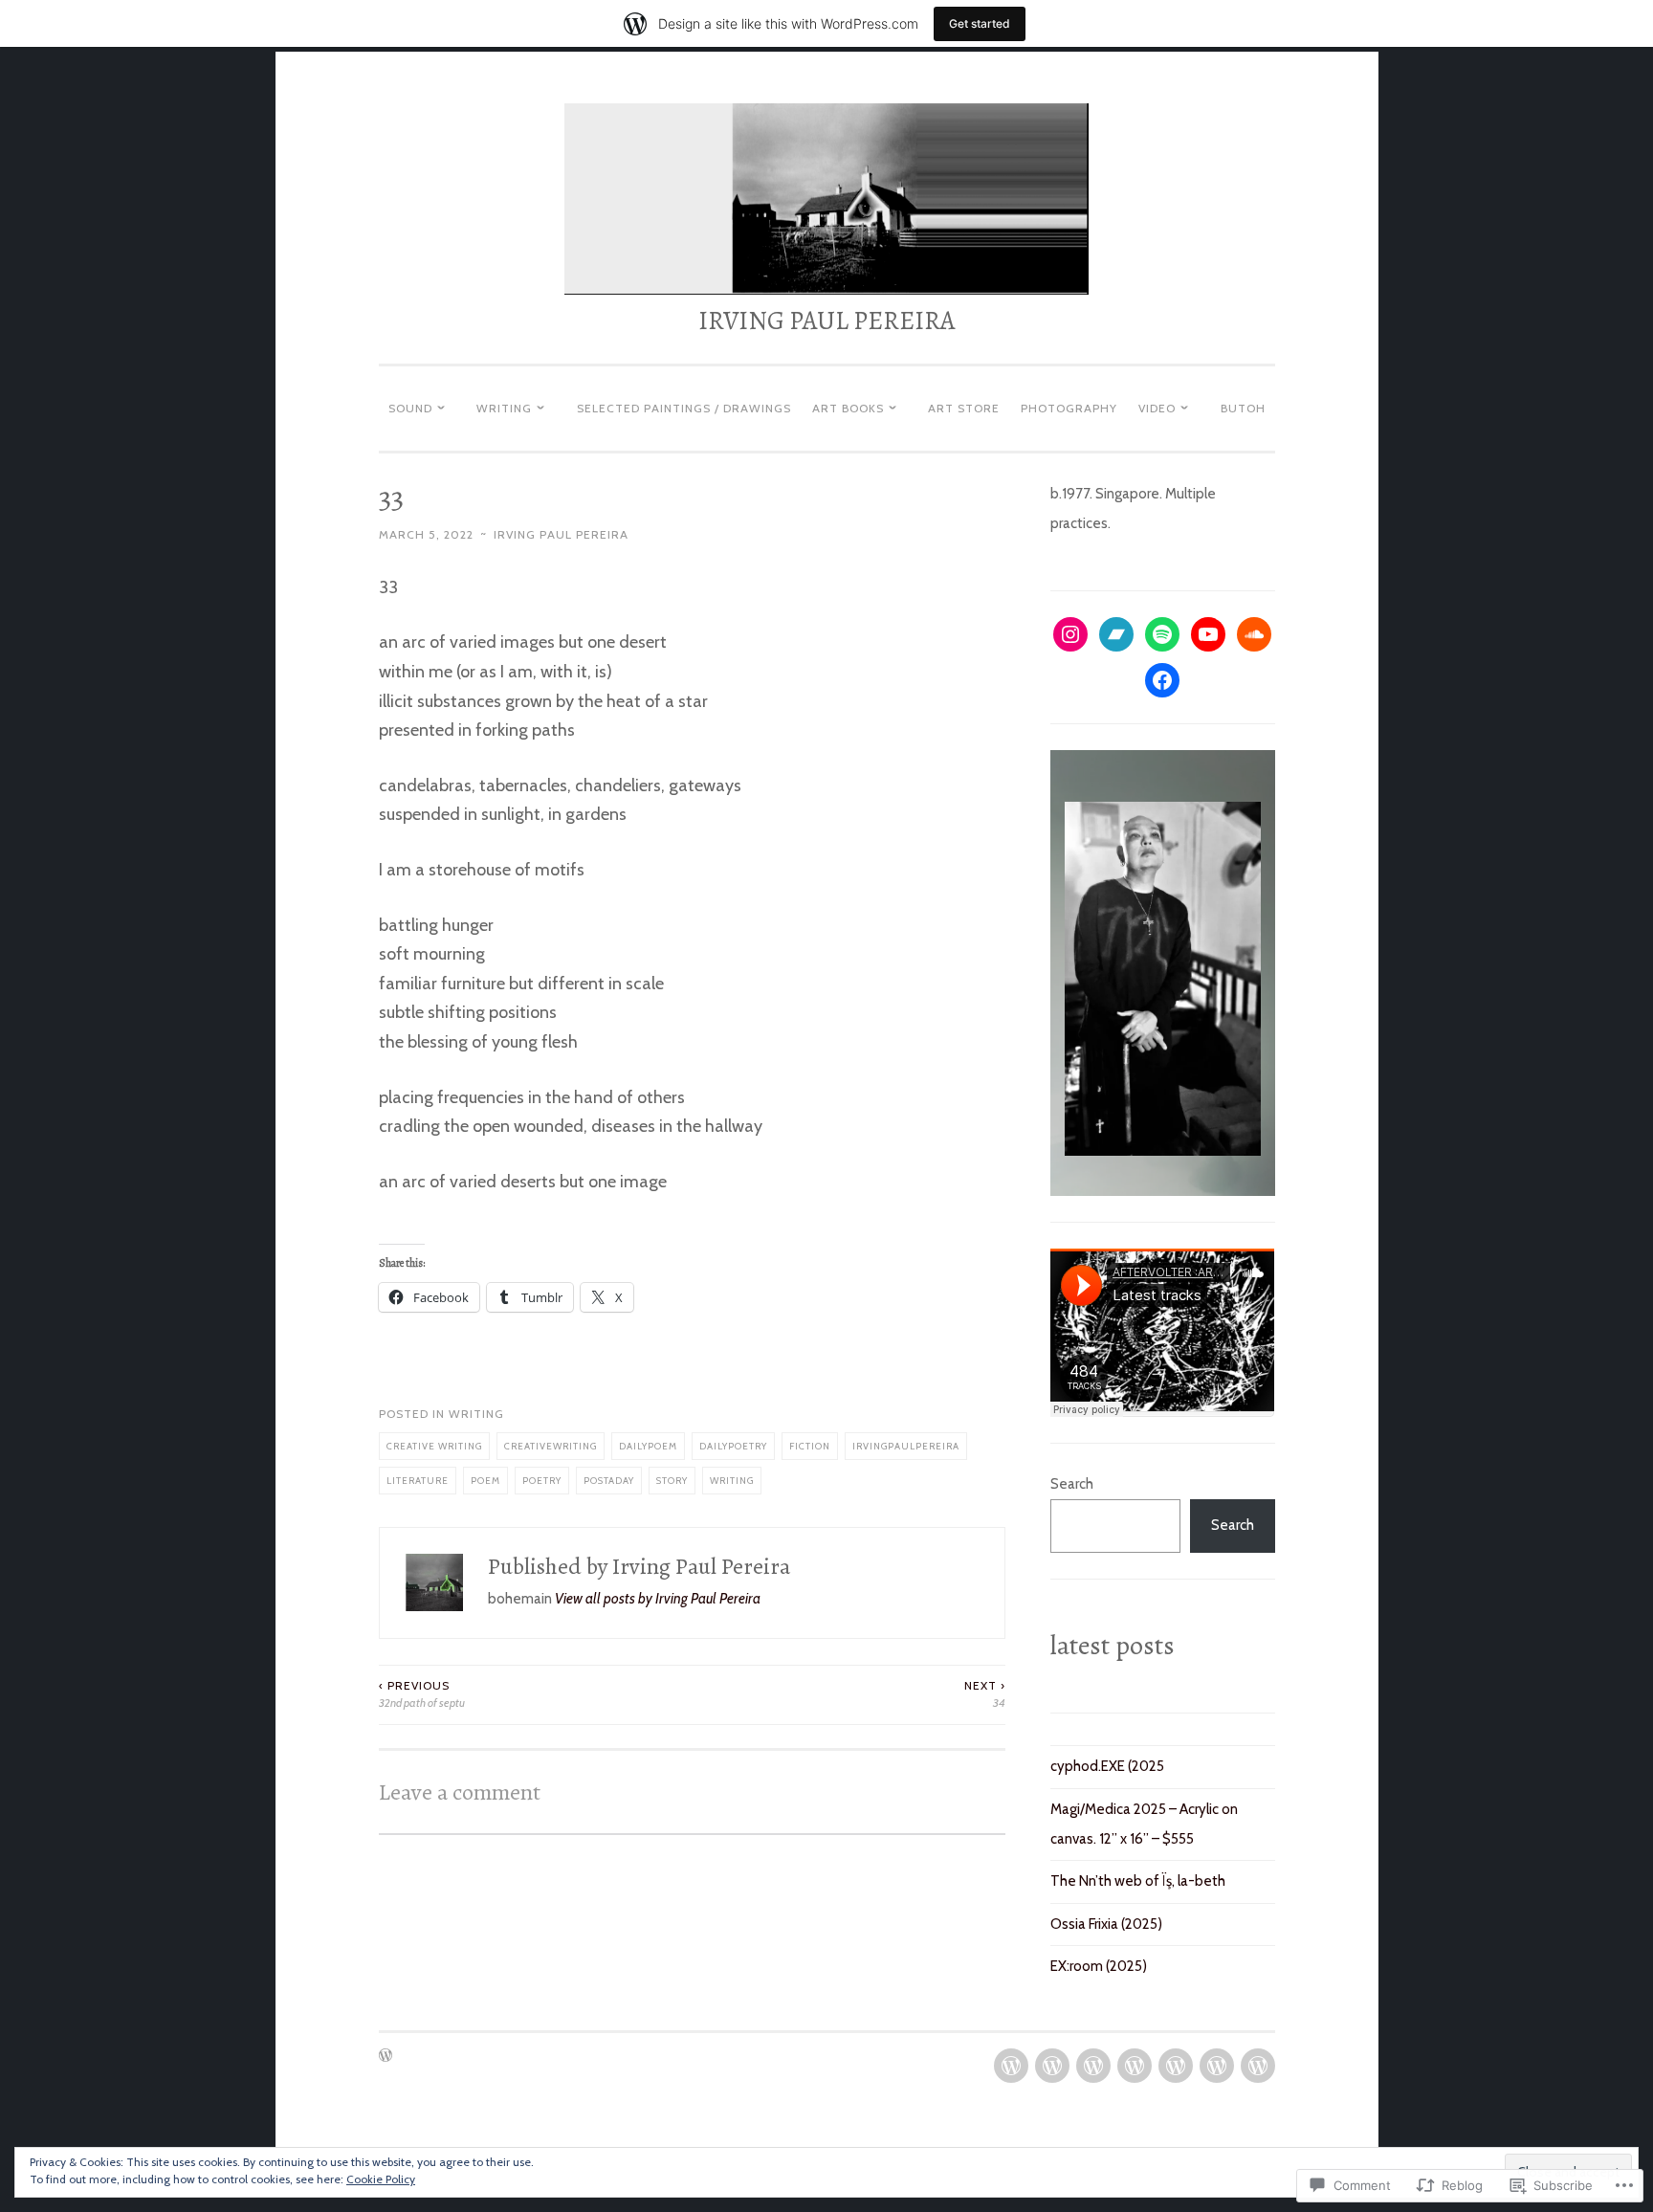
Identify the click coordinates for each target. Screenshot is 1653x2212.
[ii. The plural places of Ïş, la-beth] (1052, 2066)
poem (485, 1480)
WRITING (504, 408)
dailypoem (648, 1446)
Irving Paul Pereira (561, 534)
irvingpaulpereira (906, 1446)
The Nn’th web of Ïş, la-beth (1138, 1881)
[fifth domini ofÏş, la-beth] (1176, 2066)
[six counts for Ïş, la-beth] (1217, 2066)
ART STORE (964, 408)
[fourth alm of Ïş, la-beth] (1135, 2066)
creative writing (434, 1446)
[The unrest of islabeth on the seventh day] (1258, 2066)
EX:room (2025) (1099, 1966)
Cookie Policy (381, 2179)
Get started (980, 23)
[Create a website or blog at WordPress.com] (386, 2057)
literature (418, 1480)
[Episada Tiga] (1093, 2066)
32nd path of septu (422, 1694)
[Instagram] (1070, 634)
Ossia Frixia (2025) (1106, 1924)
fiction (810, 1446)
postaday (609, 1480)
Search (1072, 1484)
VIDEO (1157, 408)
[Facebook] (1162, 680)
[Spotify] (1162, 634)
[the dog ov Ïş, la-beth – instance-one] (1011, 2066)
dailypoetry (733, 1446)
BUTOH (1243, 408)
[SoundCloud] (1254, 634)
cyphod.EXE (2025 (1107, 1766)
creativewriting (551, 1446)
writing (476, 1414)
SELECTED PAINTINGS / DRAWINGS (684, 408)
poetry (542, 1480)
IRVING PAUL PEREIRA (826, 321)
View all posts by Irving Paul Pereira (658, 1599)
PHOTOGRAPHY (1069, 408)
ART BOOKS (848, 408)
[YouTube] (1208, 634)
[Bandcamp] (1116, 634)
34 (985, 1694)
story (672, 1480)
